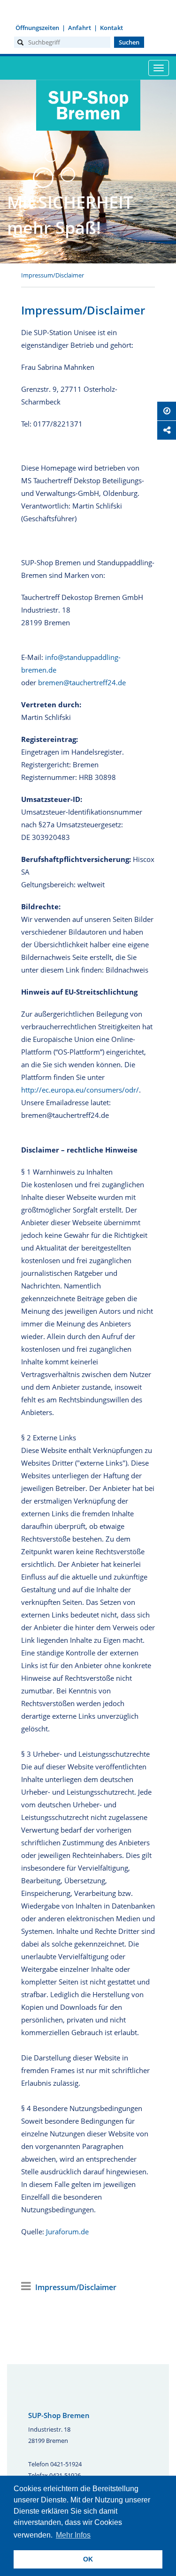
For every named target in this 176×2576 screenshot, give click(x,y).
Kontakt (111, 28)
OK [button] (88, 2559)
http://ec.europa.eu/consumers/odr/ (80, 1090)
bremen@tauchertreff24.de (82, 682)
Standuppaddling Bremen (88, 136)
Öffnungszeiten (37, 28)
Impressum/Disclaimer (53, 275)
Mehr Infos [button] (73, 2535)
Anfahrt (80, 28)
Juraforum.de (67, 2232)
